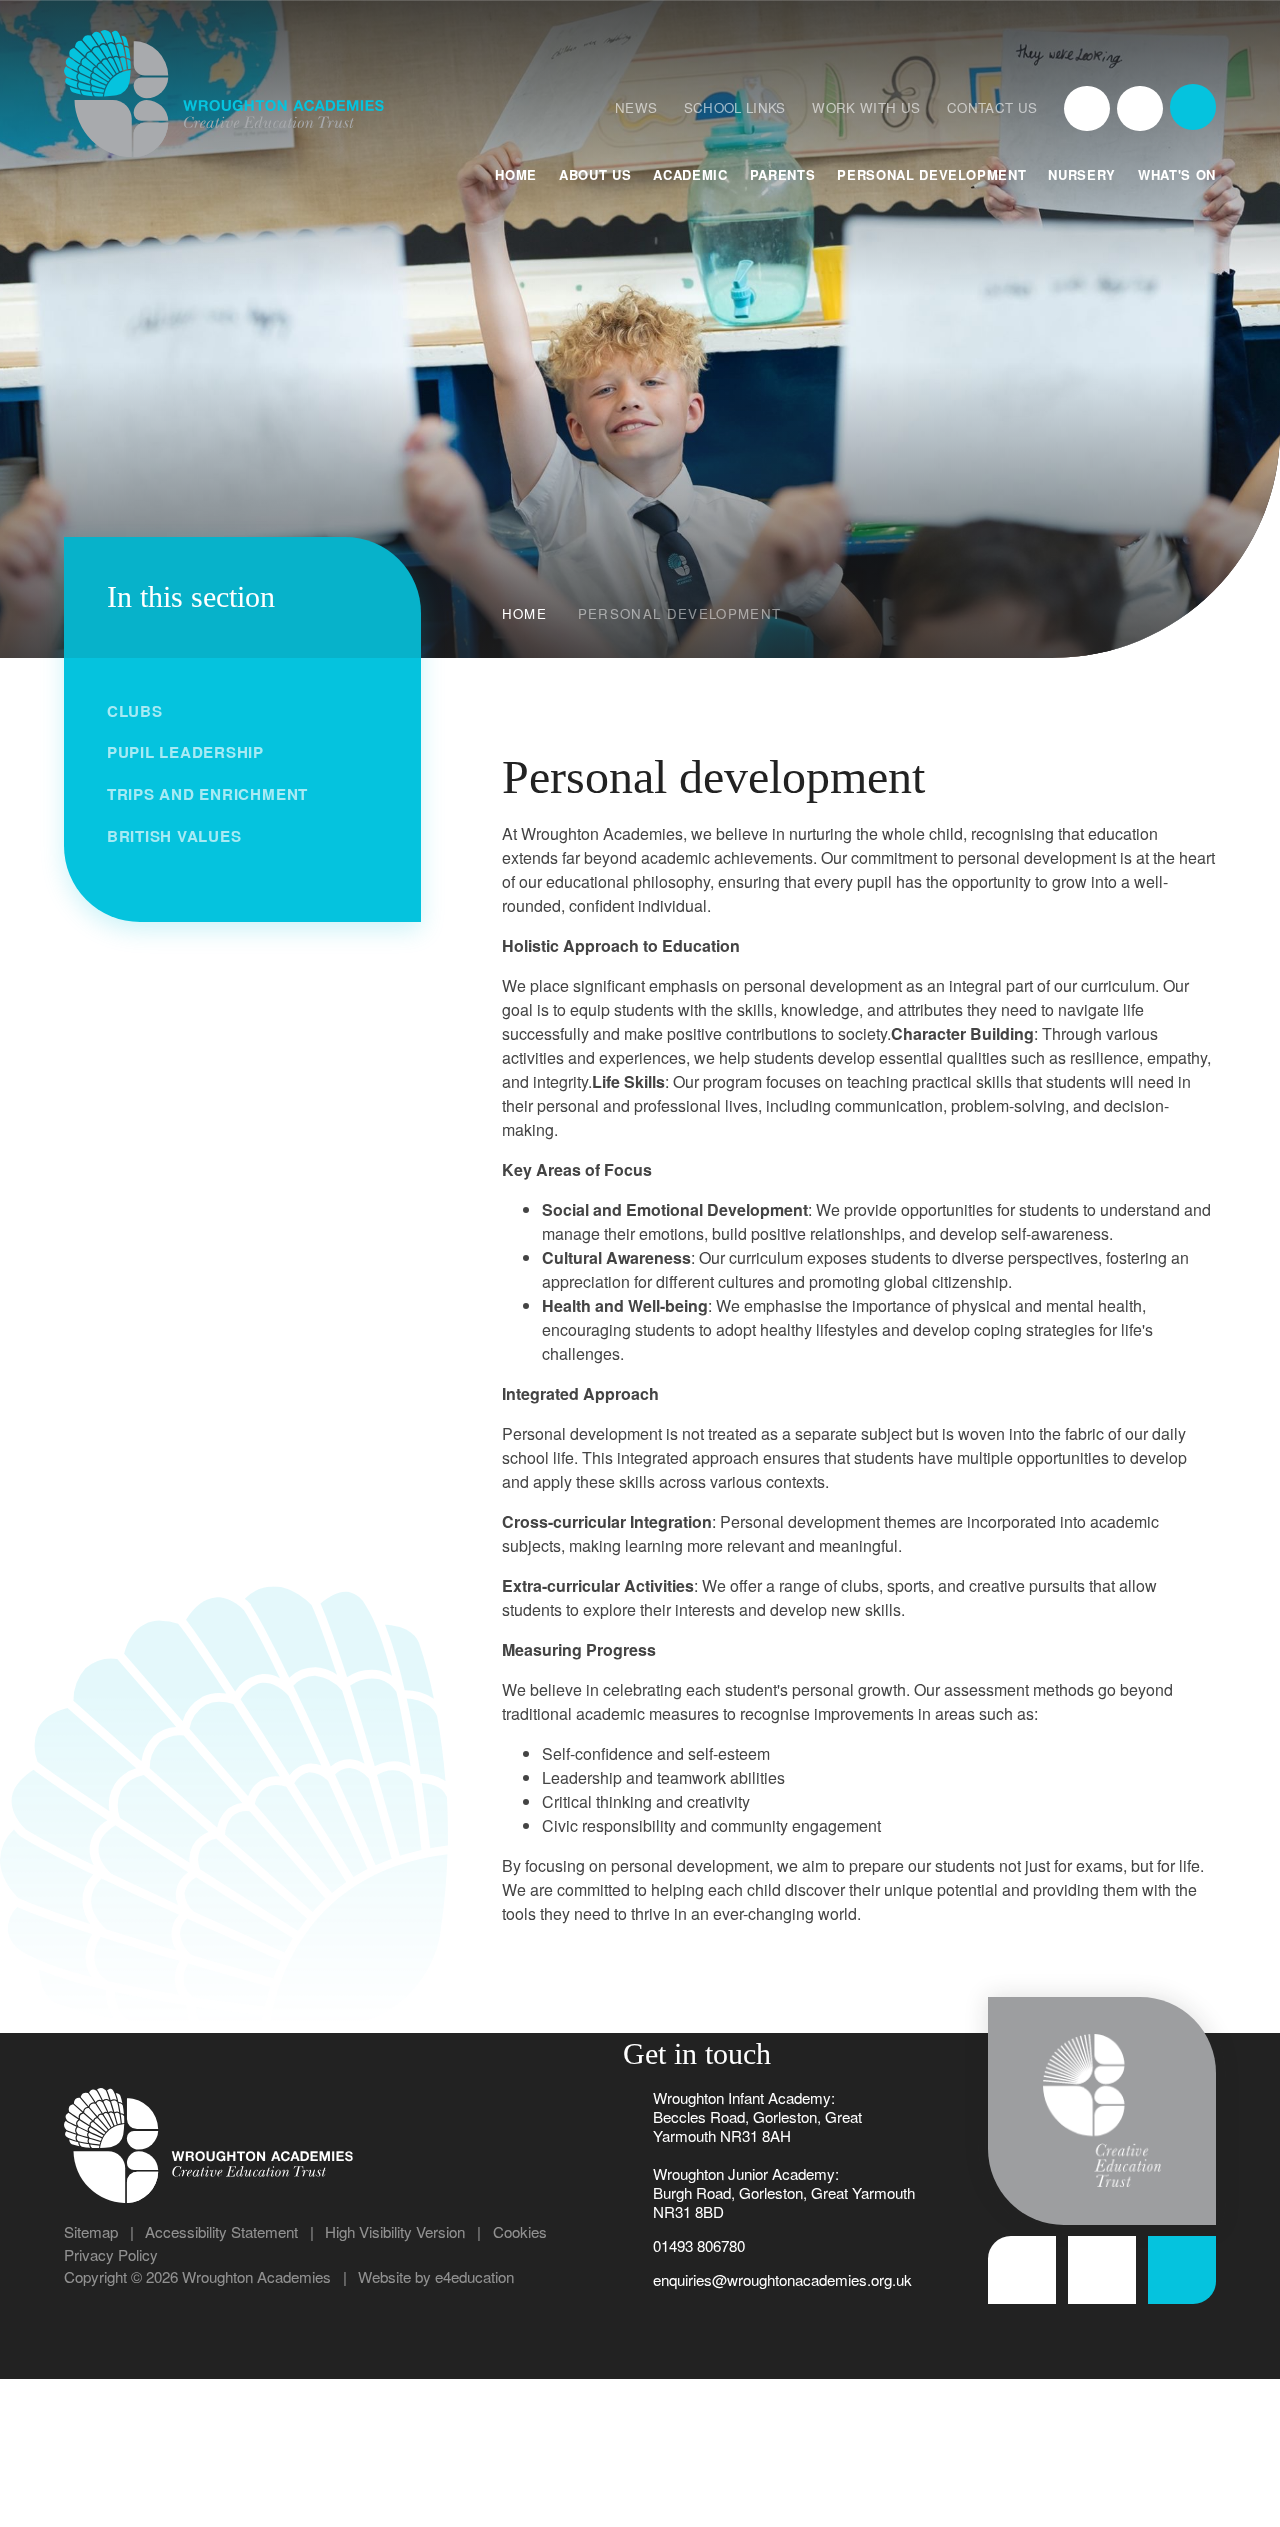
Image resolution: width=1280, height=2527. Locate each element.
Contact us (992, 107)
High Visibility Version (395, 2231)
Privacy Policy (111, 2254)
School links (735, 107)
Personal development (680, 613)
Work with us (866, 107)
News (636, 107)
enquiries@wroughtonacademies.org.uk (782, 2279)
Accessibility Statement (221, 2231)
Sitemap (91, 2231)
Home (524, 613)
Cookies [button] (520, 2231)
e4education (474, 2276)
